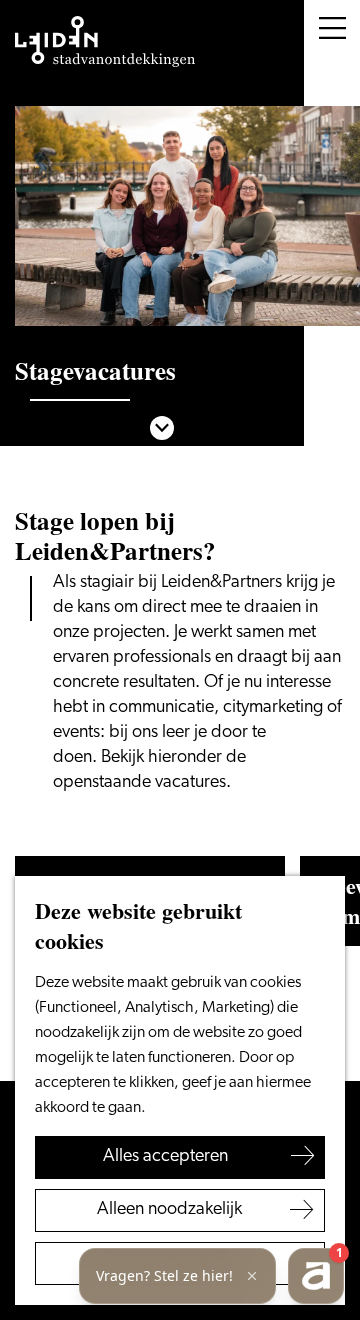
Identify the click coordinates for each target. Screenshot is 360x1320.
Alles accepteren (165, 1157)
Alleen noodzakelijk (169, 1210)
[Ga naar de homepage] (105, 42)
